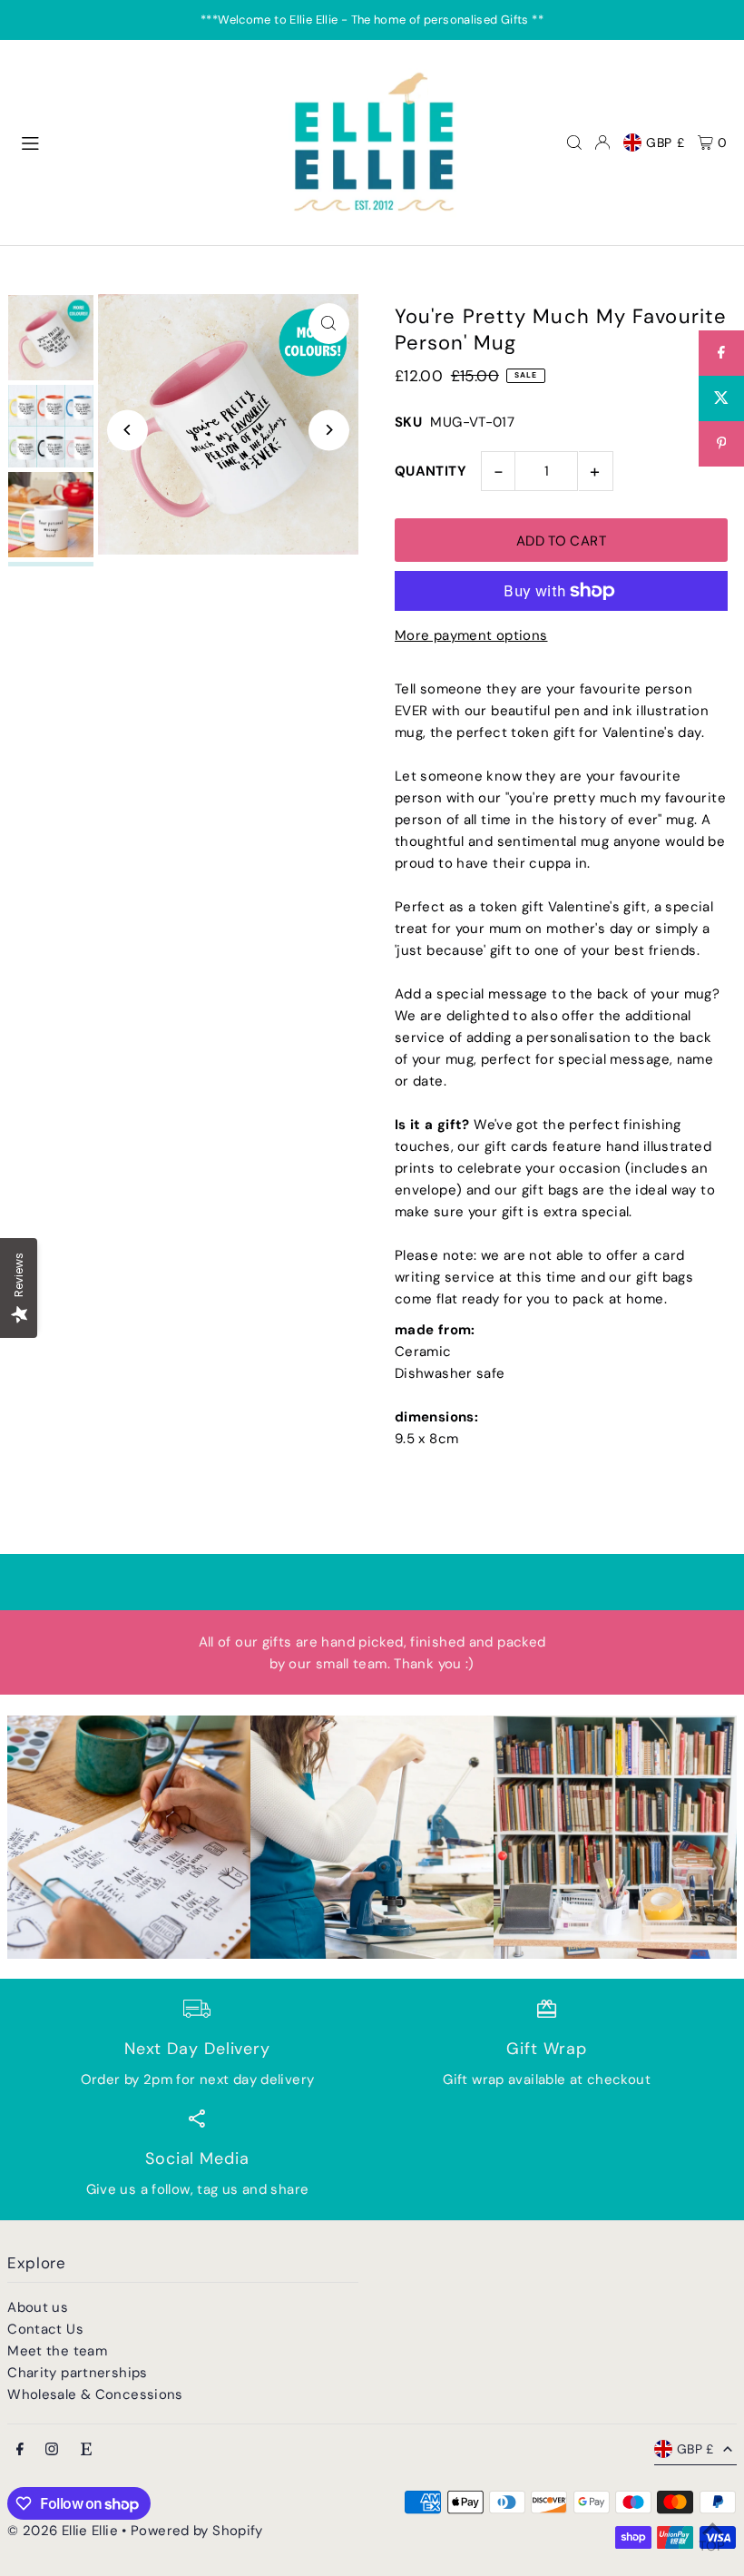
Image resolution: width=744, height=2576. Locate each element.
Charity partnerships (78, 2373)
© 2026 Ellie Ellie (64, 2531)
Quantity (431, 471)
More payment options (471, 635)
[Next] (329, 430)
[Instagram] (52, 2450)
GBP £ (666, 143)
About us (38, 2307)
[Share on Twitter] (721, 398)
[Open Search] (574, 143)
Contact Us (45, 2329)
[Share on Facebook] (721, 353)
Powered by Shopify (197, 2531)
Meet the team (57, 2351)
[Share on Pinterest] (721, 444)
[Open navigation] (142, 142)
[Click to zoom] (329, 324)
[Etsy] (86, 2450)
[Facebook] (20, 2450)
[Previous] (127, 430)
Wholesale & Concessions (95, 2394)
